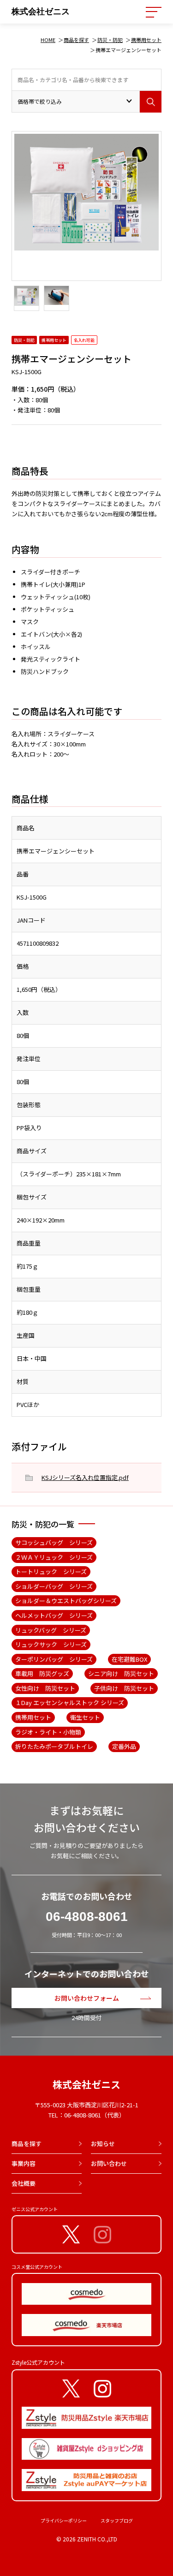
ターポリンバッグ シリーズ (54, 1659)
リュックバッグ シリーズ (51, 1630)
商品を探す (76, 40)
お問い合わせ (109, 2163)
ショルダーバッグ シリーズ (54, 1586)
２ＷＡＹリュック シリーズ (54, 1557)
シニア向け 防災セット (121, 1673)
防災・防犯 (110, 40)
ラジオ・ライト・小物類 (48, 1732)
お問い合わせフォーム (87, 1998)
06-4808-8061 (87, 1917)
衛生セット (85, 1717)
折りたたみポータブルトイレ (54, 1746)
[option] (86, 190)
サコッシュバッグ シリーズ (54, 1542)
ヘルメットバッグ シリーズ (54, 1615)
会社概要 (24, 2183)
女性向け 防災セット (45, 1688)
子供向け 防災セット (124, 1688)
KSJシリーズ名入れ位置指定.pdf (85, 1477)
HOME (48, 40)
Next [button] (16, 223)
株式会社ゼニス (41, 12)
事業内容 (24, 2163)
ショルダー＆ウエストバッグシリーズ (66, 1601)
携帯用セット (146, 40)
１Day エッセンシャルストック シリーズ (70, 1702)
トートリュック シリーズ (51, 1571)
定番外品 (124, 1746)
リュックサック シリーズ (51, 1644)
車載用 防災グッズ (42, 1673)
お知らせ (103, 2144)
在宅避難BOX (129, 1659)
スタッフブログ (117, 2520)
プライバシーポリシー (64, 2520)
